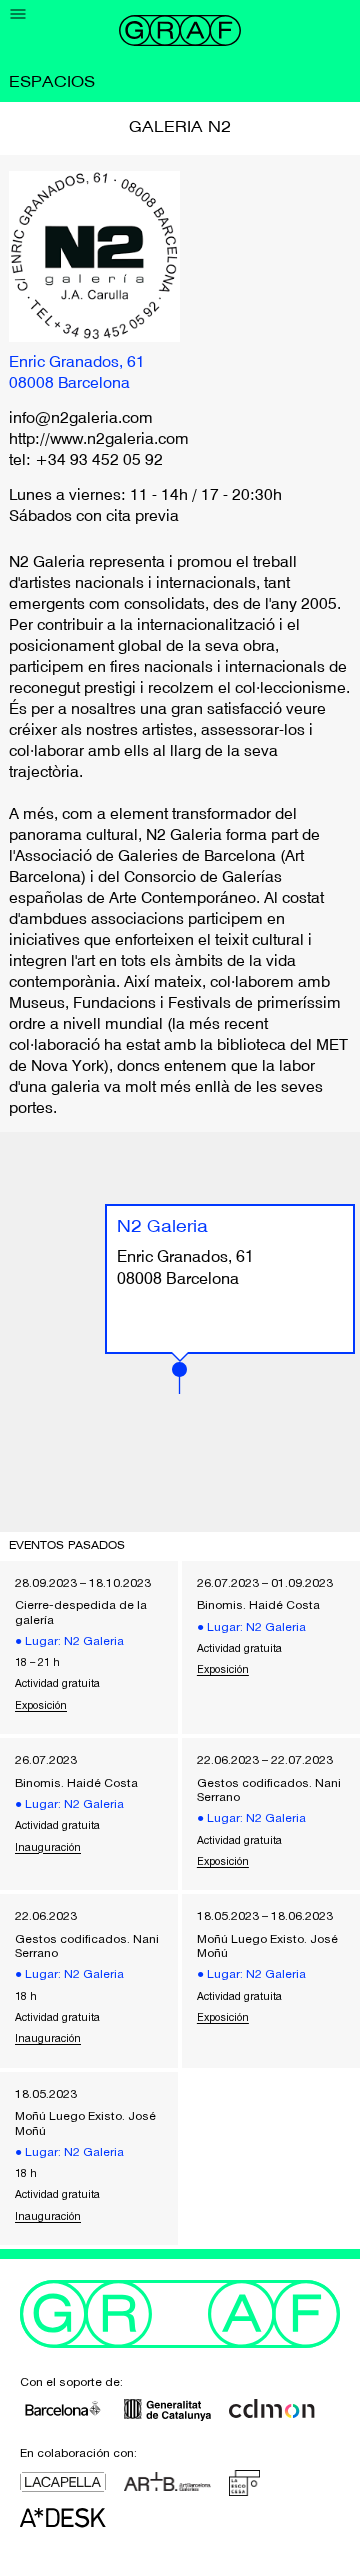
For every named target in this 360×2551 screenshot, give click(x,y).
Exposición (41, 1705)
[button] (179, 1378)
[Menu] (18, 14)
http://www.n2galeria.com (99, 440)
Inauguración (48, 1847)
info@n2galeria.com (81, 419)
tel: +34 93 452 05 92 (86, 461)
